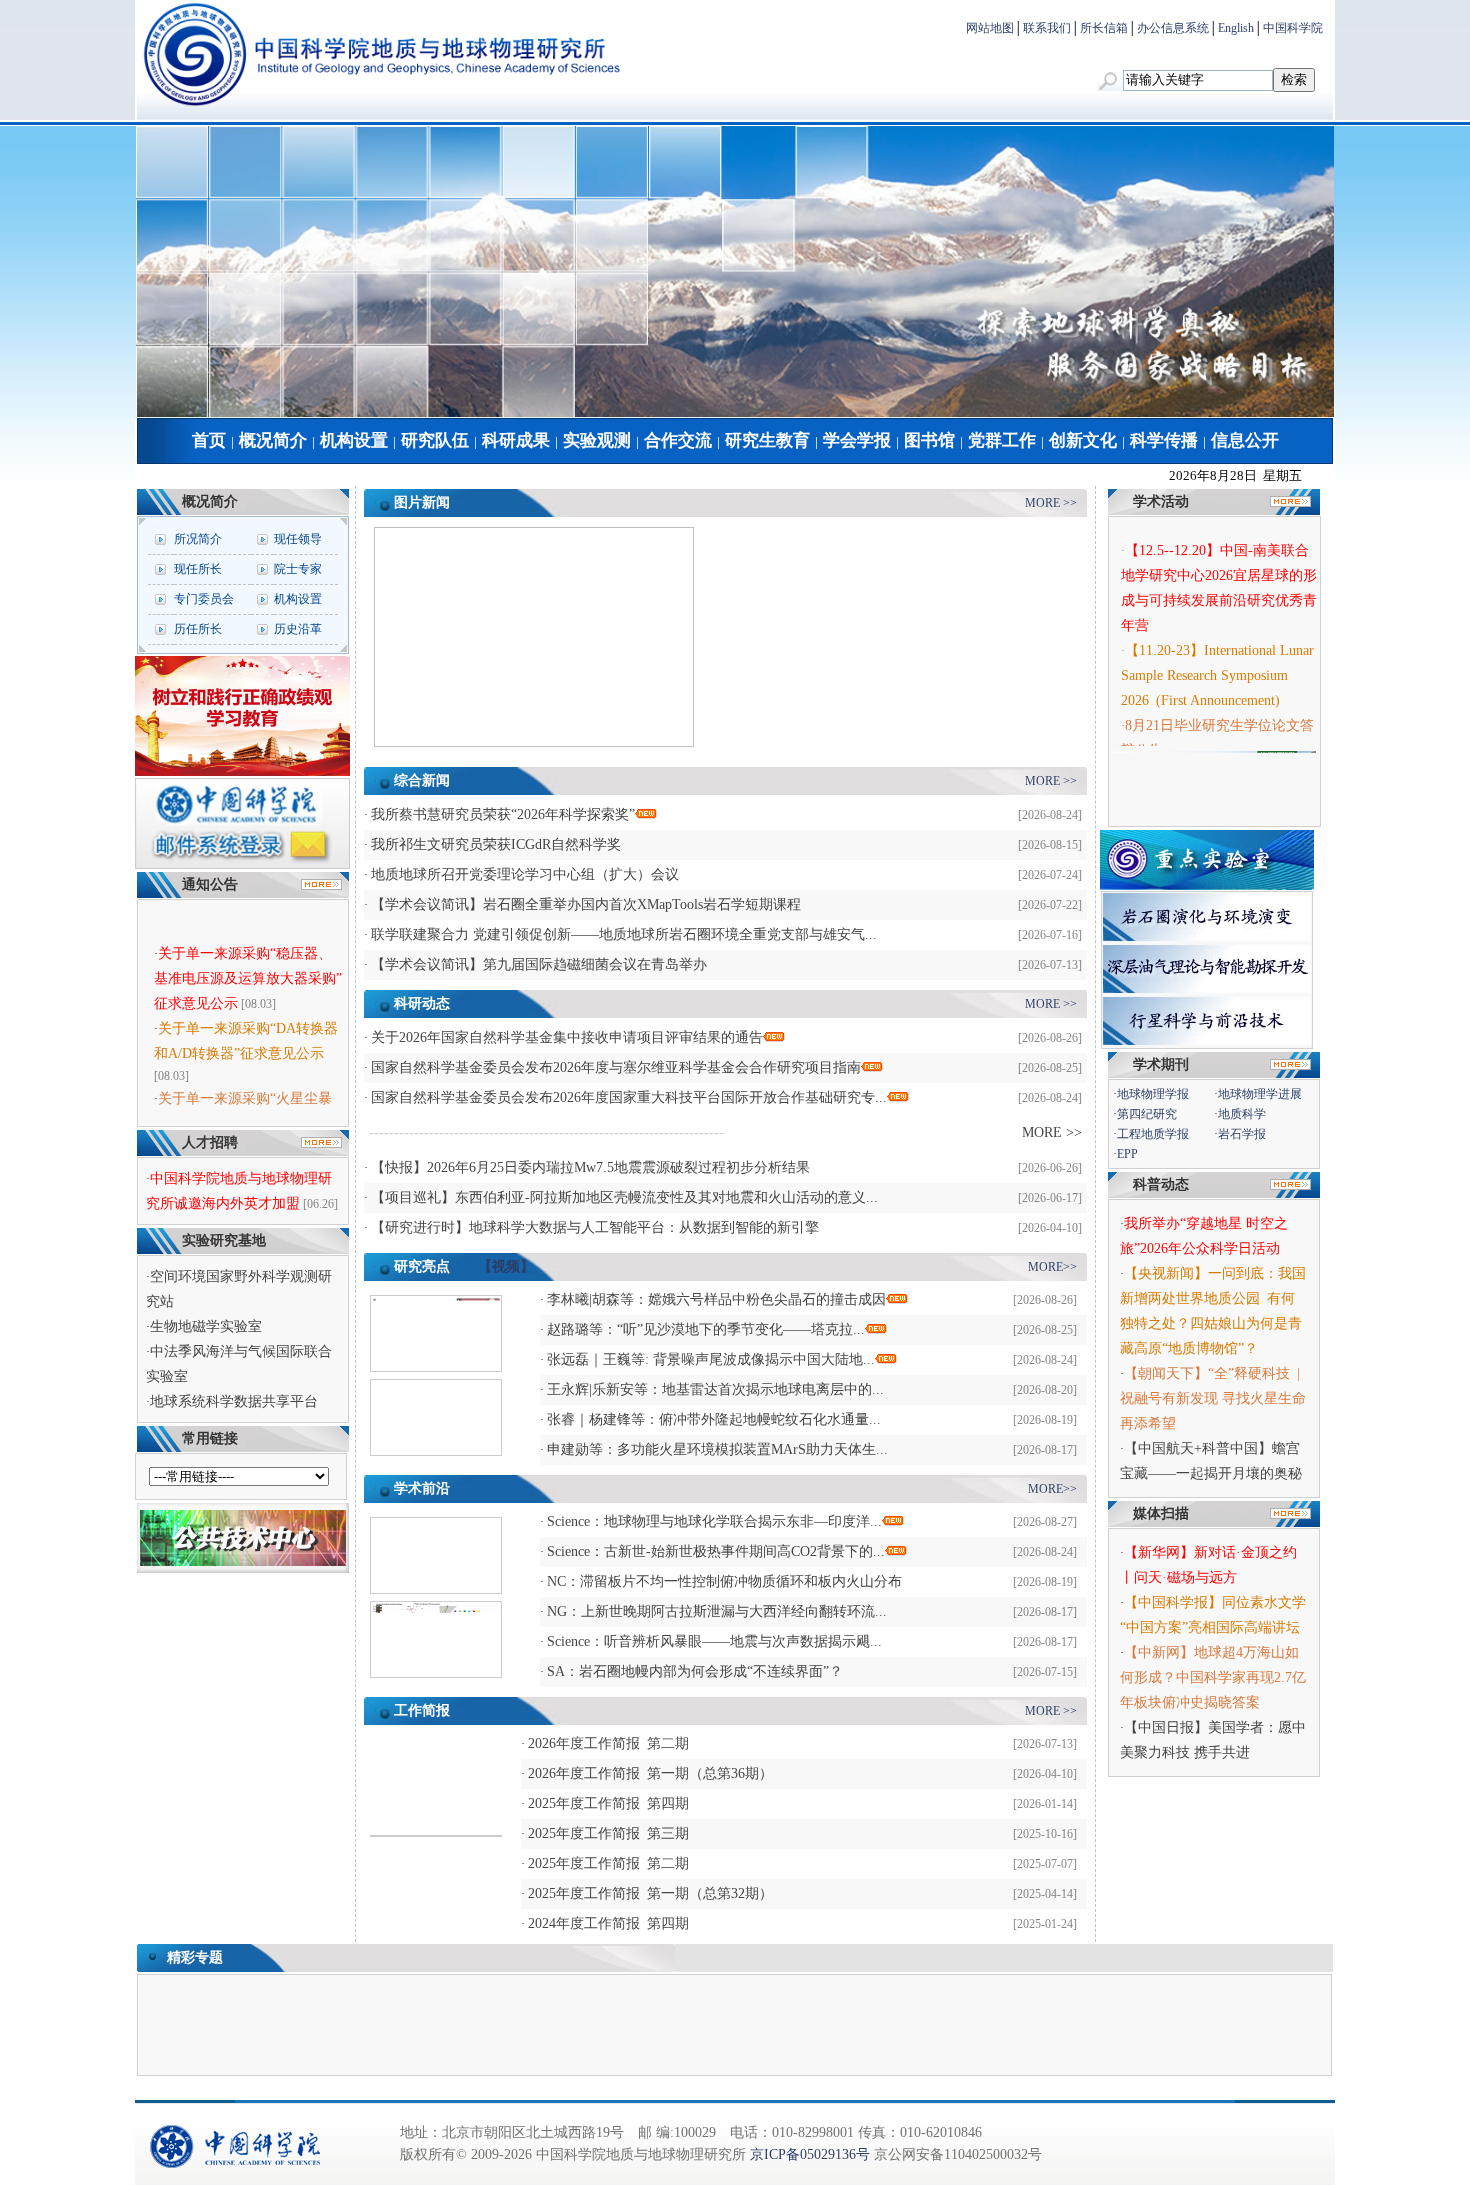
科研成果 (516, 440)
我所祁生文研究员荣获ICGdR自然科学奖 (496, 844)
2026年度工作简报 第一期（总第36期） (650, 1773)
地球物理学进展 (1260, 1094)
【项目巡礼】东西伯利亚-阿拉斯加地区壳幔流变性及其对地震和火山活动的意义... (624, 1197)
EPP (1127, 1154)
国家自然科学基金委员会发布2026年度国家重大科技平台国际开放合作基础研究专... (629, 1097)
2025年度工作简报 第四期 (608, 1803)
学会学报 (857, 440)
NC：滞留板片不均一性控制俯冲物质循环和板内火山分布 (724, 1581)
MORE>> (1052, 1267)
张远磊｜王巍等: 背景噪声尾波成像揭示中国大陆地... (711, 1359)
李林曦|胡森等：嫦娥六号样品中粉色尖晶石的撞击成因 (716, 1299)
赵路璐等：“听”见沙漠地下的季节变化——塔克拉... (706, 1329)
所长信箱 (1104, 28)
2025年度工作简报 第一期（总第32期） (650, 1893)
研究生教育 (767, 440)
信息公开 (1245, 440)
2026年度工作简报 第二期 (608, 1743)
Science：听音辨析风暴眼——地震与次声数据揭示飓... (714, 1641)
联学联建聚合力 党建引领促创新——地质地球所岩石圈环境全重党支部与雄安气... (624, 934)
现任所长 (198, 569)
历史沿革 (298, 629)
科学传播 (1164, 440)
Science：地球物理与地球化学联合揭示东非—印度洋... (714, 1521)
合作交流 (678, 440)
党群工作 (1002, 440)
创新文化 (1083, 440)
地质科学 (1242, 1114)
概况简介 (273, 440)
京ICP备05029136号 (810, 2154)
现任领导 (298, 539)
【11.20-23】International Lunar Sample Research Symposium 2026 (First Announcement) (1217, 664)
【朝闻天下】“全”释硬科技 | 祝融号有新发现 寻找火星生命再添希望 (1213, 1398)
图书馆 (929, 440)
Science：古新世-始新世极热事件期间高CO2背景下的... (716, 1551)
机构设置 (354, 440)
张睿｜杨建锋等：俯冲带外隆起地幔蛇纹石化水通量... (714, 1419)
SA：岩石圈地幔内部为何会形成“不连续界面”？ (695, 1671)
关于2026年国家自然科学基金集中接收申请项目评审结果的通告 (567, 1037)
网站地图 (990, 28)
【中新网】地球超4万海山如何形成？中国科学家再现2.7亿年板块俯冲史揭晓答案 (1213, 1677)
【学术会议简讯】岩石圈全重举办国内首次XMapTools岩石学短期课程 (586, 904)
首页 (209, 440)
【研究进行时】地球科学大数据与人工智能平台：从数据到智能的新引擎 (595, 1227)
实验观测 (597, 440)
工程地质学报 (1153, 1134)
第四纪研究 (1147, 1114)
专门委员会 (204, 599)
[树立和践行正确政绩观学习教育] (242, 772)
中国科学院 (1293, 28)
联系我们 (1047, 28)
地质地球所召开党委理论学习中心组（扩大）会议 (525, 874)
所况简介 (198, 539)
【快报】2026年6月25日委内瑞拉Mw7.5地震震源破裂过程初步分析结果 (590, 1167)
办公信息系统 (1173, 28)
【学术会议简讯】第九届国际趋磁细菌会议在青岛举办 (539, 964)
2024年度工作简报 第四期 (608, 1923)
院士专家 (298, 569)
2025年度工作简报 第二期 (608, 1863)
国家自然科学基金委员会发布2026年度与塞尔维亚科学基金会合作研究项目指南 (616, 1067)
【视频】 (506, 1266)
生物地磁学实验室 (206, 1326)
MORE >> (1051, 503)
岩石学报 (1242, 1134)
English (1236, 28)
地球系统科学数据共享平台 (234, 1401)
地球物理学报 (1153, 1094)
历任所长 (198, 629)
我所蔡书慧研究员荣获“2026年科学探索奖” (503, 814)
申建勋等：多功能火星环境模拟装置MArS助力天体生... (717, 1449)
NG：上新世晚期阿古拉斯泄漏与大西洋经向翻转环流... (717, 1611)
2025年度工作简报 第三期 (608, 1833)
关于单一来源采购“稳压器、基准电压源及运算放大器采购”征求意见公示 (248, 966)
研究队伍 (435, 440)
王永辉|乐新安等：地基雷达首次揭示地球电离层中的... (715, 1389)
